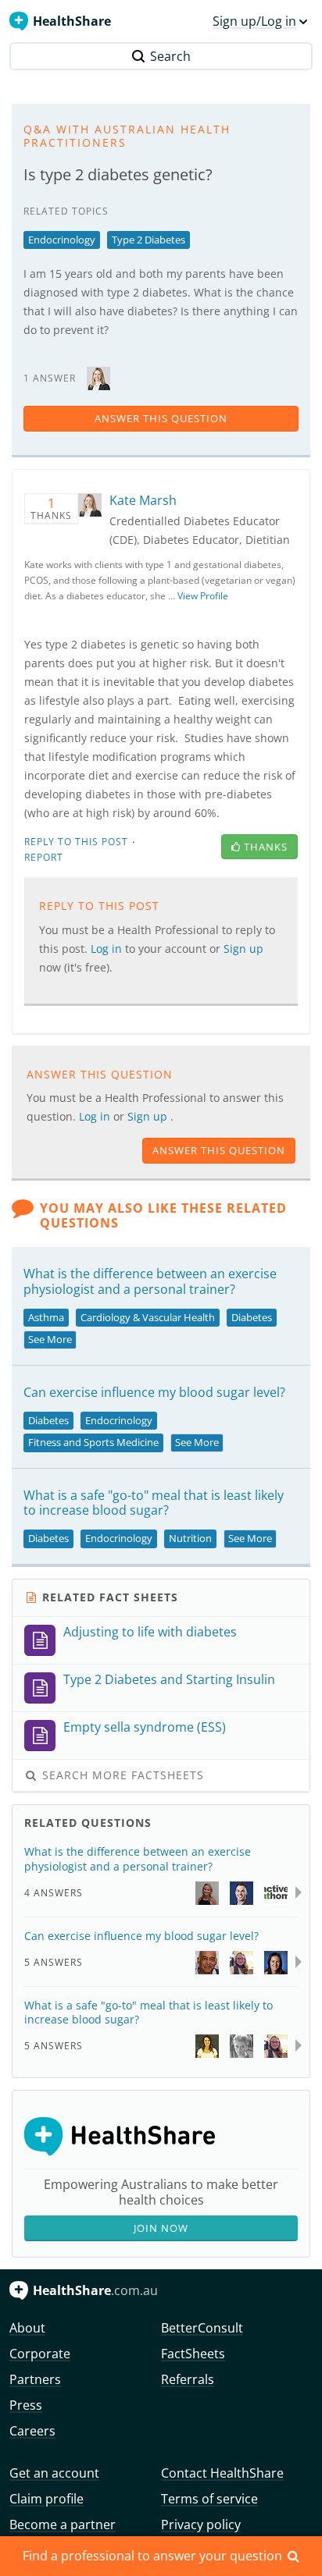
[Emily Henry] (207, 2045)
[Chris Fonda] (241, 1892)
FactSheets (193, 2354)
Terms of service (209, 2499)
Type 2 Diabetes (148, 240)
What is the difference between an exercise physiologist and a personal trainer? (150, 1281)
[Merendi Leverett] (276, 1961)
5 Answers (54, 1962)
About (27, 2328)
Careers (32, 2431)
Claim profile (47, 2499)
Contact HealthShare (222, 2473)
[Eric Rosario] (207, 1961)
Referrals (188, 2379)
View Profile (203, 596)
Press (26, 2405)
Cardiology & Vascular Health (148, 1317)
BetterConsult (202, 2328)
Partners (35, 2379)
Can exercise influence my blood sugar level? (154, 1392)
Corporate (40, 2354)
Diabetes (252, 1317)
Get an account (54, 2473)
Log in (96, 1116)
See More (50, 1339)
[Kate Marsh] (98, 377)
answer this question (161, 418)
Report (44, 857)
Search (170, 56)
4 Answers (54, 1893)
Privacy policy (201, 2524)
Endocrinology (62, 240)
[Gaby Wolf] (276, 1892)
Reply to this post (76, 842)
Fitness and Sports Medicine (93, 1442)
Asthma (46, 1317)
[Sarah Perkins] (241, 2045)
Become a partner (63, 2524)
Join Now (161, 2228)
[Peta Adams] (241, 1961)
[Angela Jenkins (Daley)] (207, 1892)
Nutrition (190, 1538)
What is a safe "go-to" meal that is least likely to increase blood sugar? (154, 1503)
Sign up (149, 1116)
